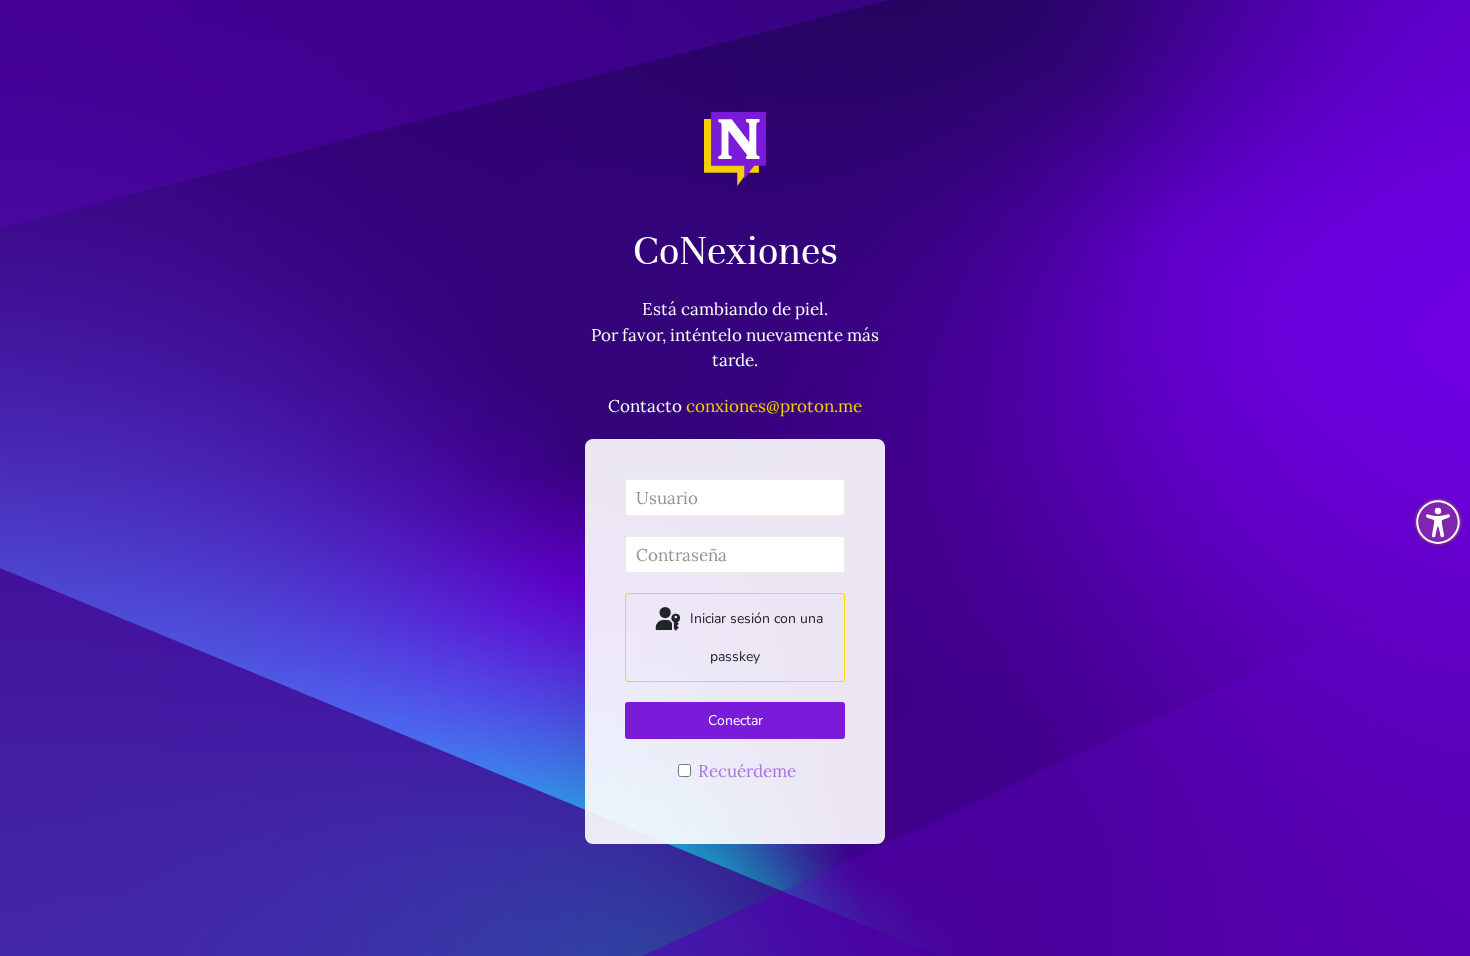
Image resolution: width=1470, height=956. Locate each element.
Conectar (735, 720)
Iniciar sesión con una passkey (754, 637)
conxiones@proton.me (774, 406)
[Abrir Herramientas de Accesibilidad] (1438, 522)
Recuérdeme (745, 771)
